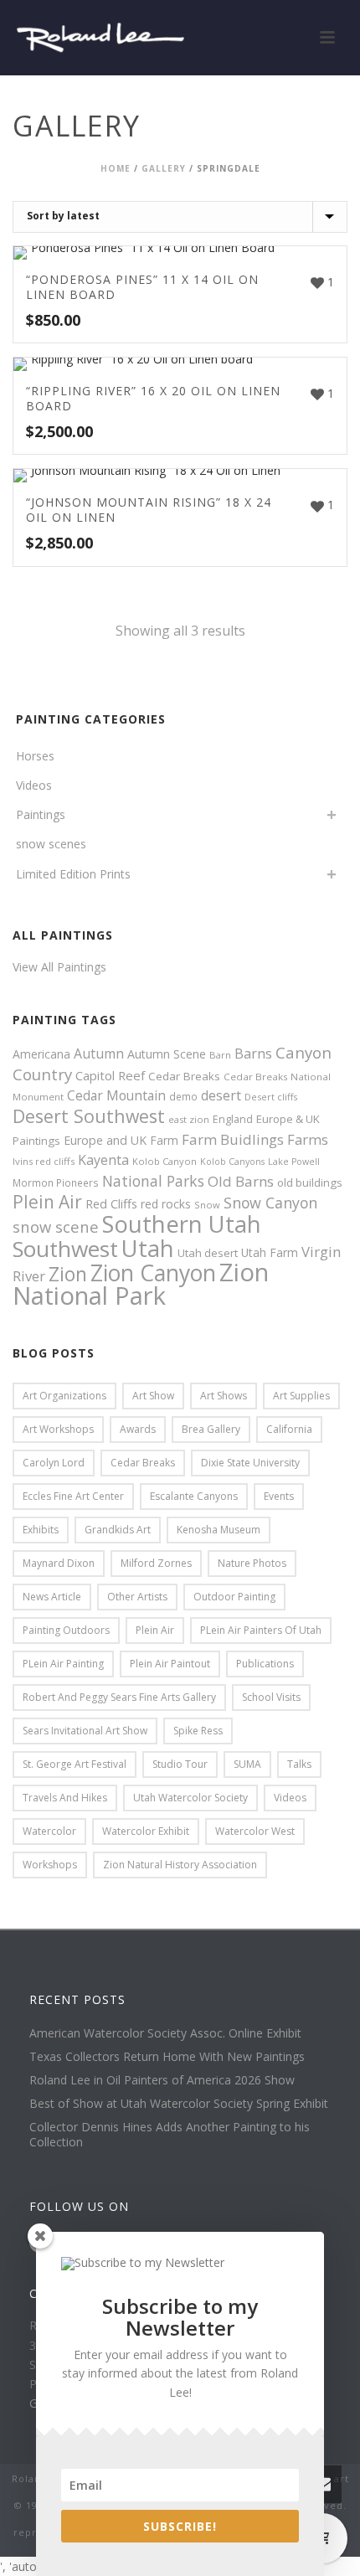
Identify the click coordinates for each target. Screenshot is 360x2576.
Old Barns (241, 1181)
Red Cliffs (111, 1203)
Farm (164, 1140)
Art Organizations (64, 1396)
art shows (224, 1396)
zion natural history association (180, 1865)
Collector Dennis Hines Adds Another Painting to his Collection (170, 2135)
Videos (34, 785)
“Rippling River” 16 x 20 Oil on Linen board (153, 398)
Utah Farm (270, 1252)
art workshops (58, 1429)
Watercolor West (255, 1831)
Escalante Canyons (194, 1496)
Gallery (164, 168)
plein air (155, 1630)
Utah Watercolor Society (190, 1798)
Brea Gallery (211, 1429)
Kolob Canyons (232, 1162)
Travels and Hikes (65, 1798)
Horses (35, 756)
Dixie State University (250, 1463)
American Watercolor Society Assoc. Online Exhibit (165, 2033)
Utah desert (208, 1253)
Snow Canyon (270, 1203)
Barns (253, 1054)
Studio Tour (180, 1764)
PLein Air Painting (63, 1664)
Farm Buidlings (233, 1139)
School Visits (271, 1697)
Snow (207, 1205)
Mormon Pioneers (56, 1182)
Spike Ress (198, 1731)
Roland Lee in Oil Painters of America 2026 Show (162, 2080)
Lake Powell (294, 1162)
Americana (41, 1054)
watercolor (49, 1831)
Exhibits (41, 1530)
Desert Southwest (89, 1116)
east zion (189, 1119)
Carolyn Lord (54, 1463)
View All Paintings (59, 967)
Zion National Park (141, 1284)
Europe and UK (105, 1140)
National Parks (153, 1181)
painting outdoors (66, 1630)
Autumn (99, 1054)
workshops (50, 1865)
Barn (220, 1055)
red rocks (166, 1204)
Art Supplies (301, 1396)
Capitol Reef (110, 1075)
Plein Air (47, 1202)
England (233, 1119)
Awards (138, 1429)
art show (153, 1396)
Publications (265, 1664)
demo (183, 1096)
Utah (148, 1248)
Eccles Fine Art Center (73, 1496)
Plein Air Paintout (170, 1664)
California (289, 1429)
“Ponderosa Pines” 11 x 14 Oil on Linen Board (142, 287)
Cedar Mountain (116, 1095)
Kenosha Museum (219, 1530)
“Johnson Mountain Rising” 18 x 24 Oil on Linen (149, 510)
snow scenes (51, 844)
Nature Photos (252, 1563)
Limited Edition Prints (73, 874)
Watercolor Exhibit (146, 1831)
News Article (52, 1597)
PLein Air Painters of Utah (261, 1630)
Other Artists (137, 1597)
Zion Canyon (153, 1273)
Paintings (41, 814)
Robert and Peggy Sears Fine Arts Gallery (119, 1697)
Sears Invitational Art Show (85, 1731)
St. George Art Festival (75, 1764)
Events (279, 1496)
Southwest (65, 1249)
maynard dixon (59, 1563)
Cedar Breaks (184, 1076)
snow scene (56, 1226)
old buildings (310, 1182)
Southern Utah (182, 1224)
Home (116, 168)
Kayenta (103, 1160)
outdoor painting (234, 1597)
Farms (308, 1139)
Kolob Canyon (165, 1161)
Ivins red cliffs (44, 1161)
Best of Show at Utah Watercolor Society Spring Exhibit (179, 2104)
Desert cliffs (271, 1097)
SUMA (247, 1764)
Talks (299, 1764)
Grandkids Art (118, 1530)
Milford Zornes (156, 1563)
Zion (68, 1274)
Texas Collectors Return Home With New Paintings (167, 2057)
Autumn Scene (167, 1054)
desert (221, 1095)
